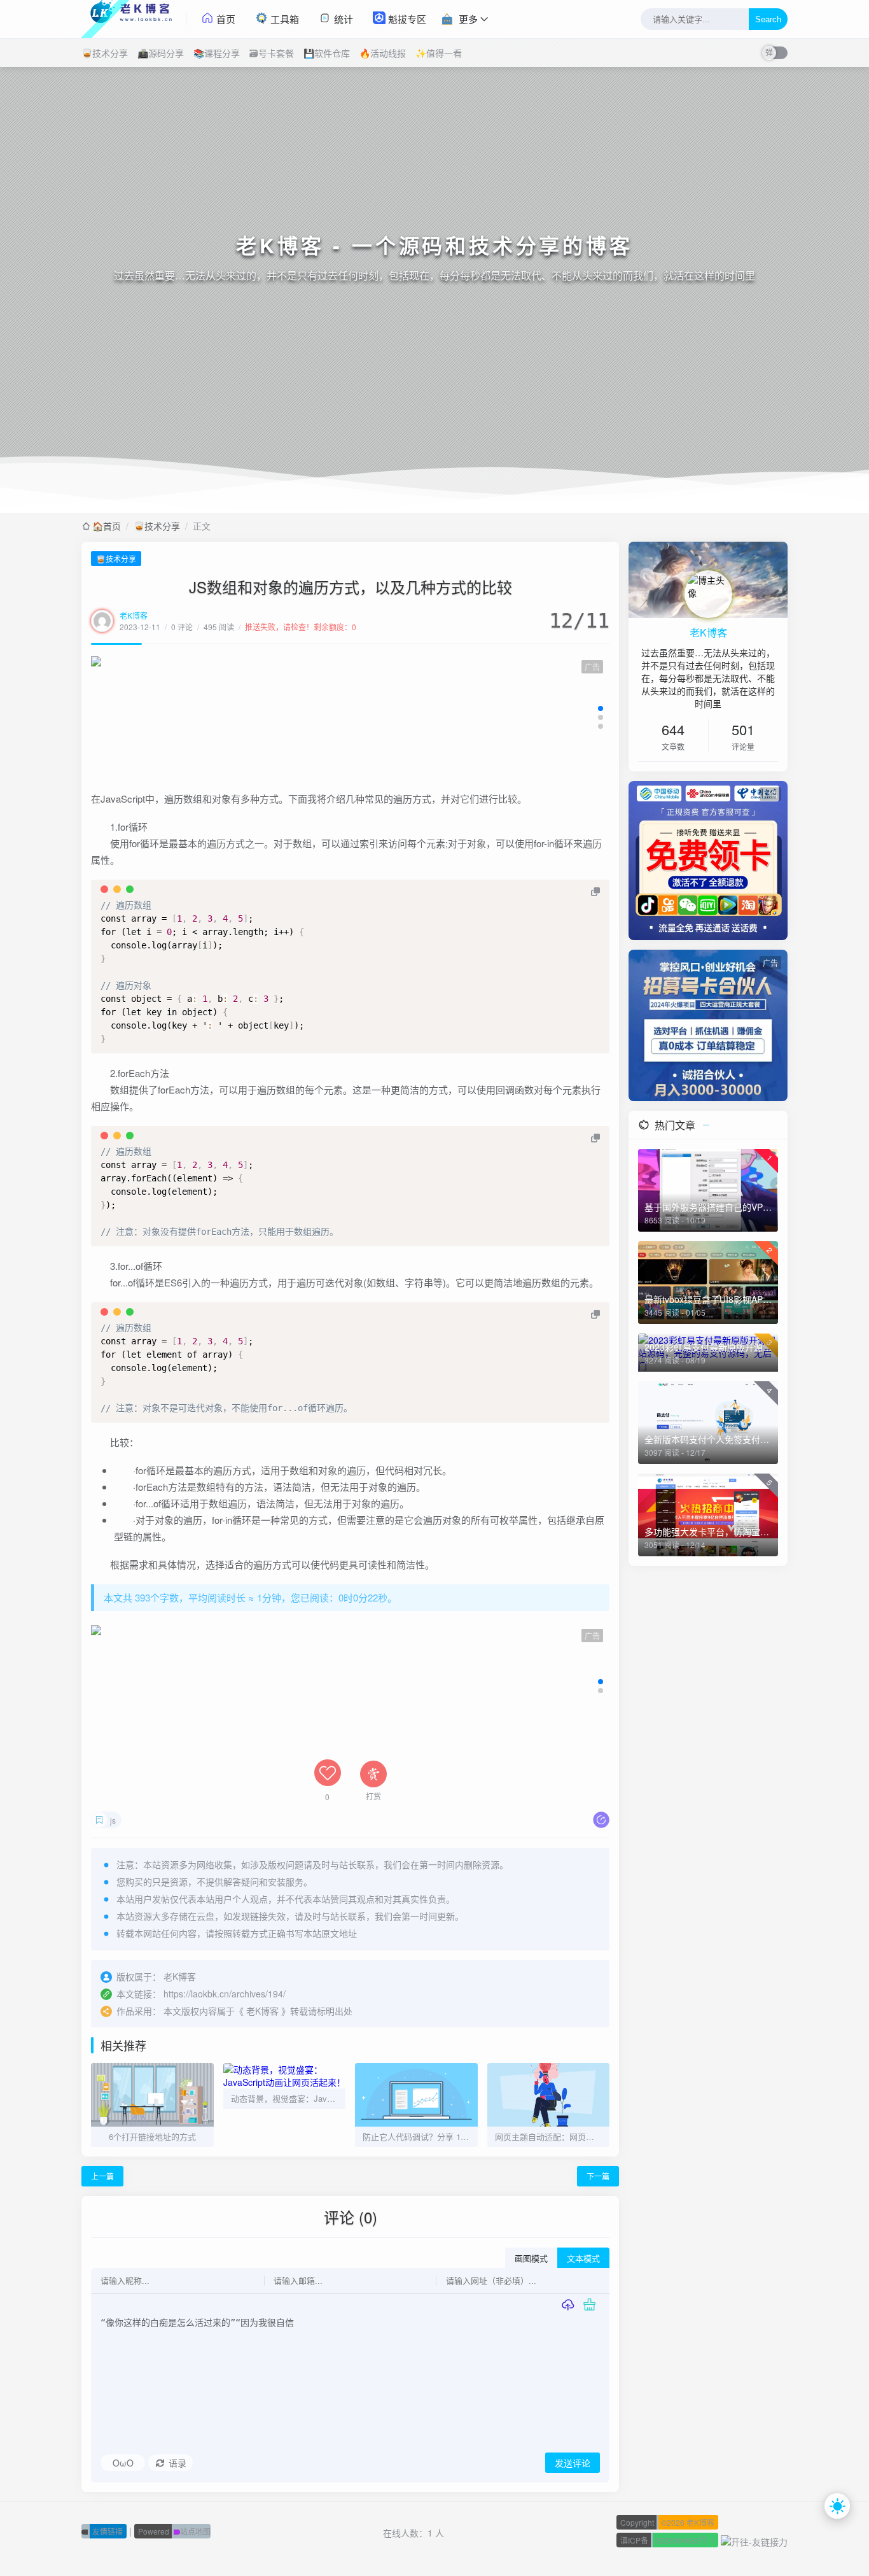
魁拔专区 (406, 19)
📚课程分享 (217, 53)
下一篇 (598, 2176)
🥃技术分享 (105, 53)
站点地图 (174, 2531)
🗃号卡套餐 (272, 53)
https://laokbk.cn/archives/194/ (225, 1994)
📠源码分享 (161, 53)
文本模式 (583, 2259)
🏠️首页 (107, 526)
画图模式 (531, 2259)
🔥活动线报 (383, 53)
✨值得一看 (439, 53)
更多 (468, 19)
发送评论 (573, 2463)
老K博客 (134, 615)
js (113, 1820)
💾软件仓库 (327, 53)
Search (768, 19)
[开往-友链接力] (754, 2540)
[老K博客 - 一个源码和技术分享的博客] (134, 19)
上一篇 (102, 2176)
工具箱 (283, 19)
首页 (225, 19)
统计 (342, 19)
